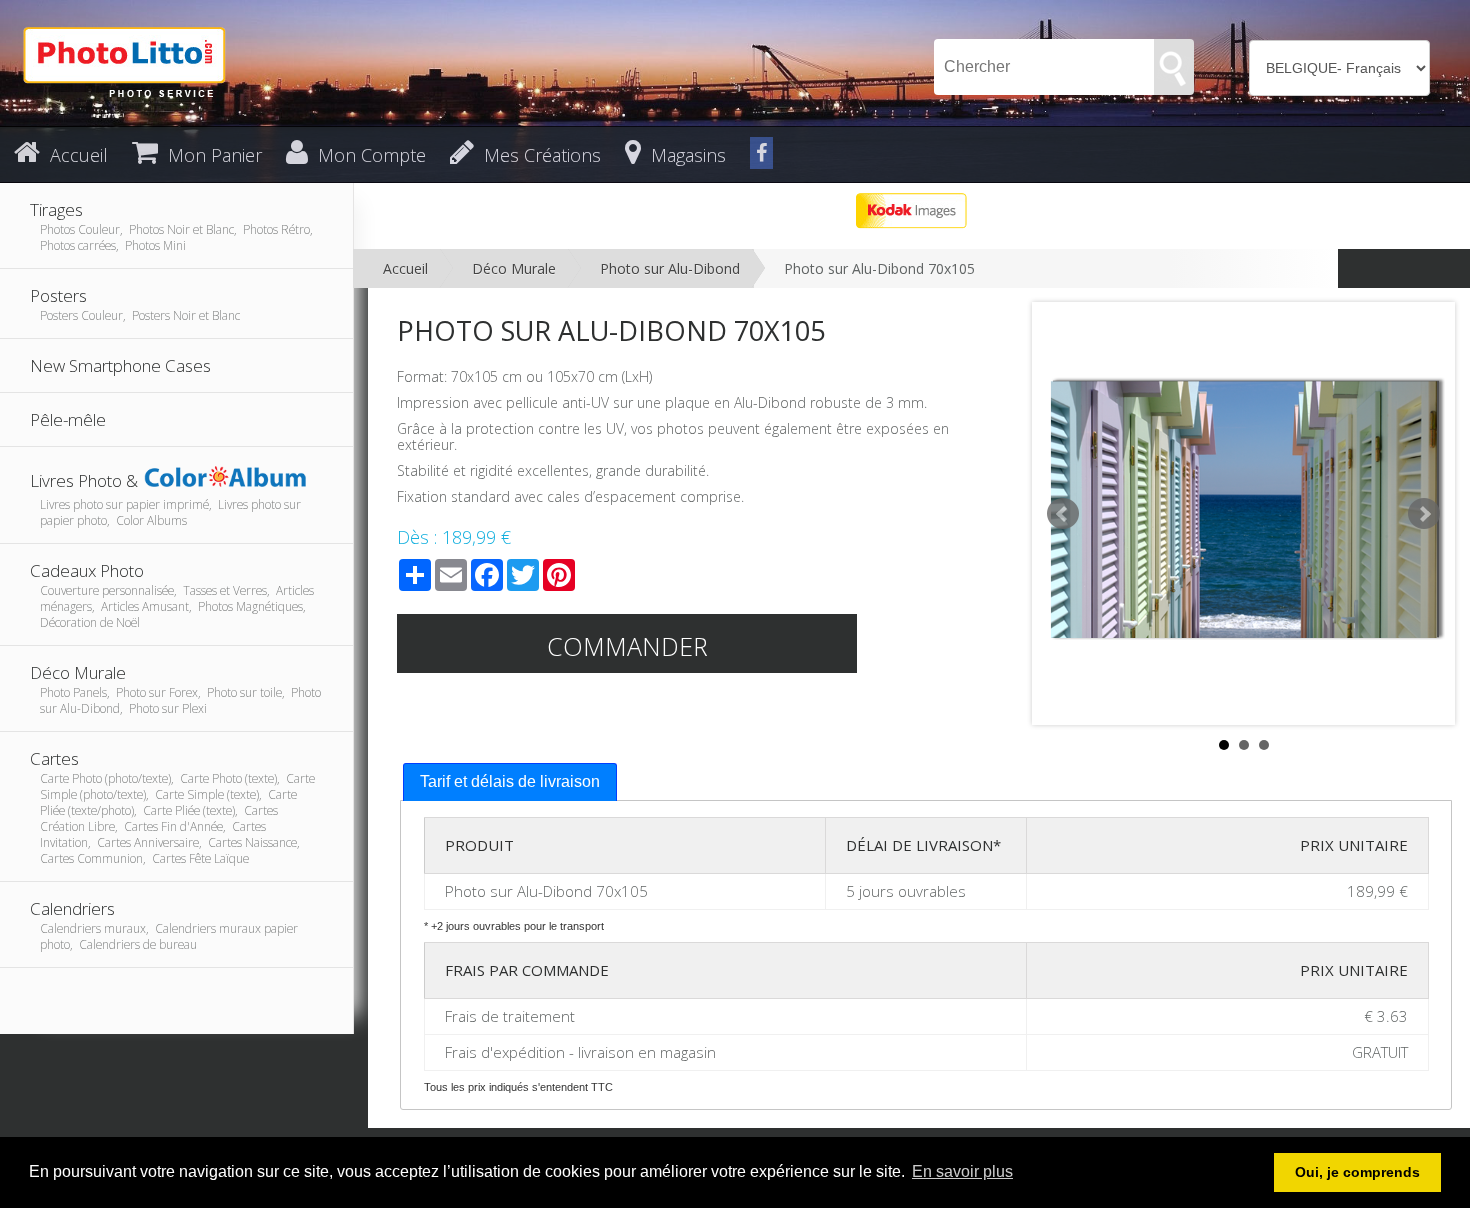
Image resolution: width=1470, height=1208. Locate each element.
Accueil (405, 268)
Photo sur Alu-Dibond (670, 268)
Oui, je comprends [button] (1357, 1172)
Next (1424, 514)
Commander (627, 646)
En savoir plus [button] (962, 1171)
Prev (1063, 514)
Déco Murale (514, 268)
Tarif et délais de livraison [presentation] (510, 781)
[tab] (510, 782)
